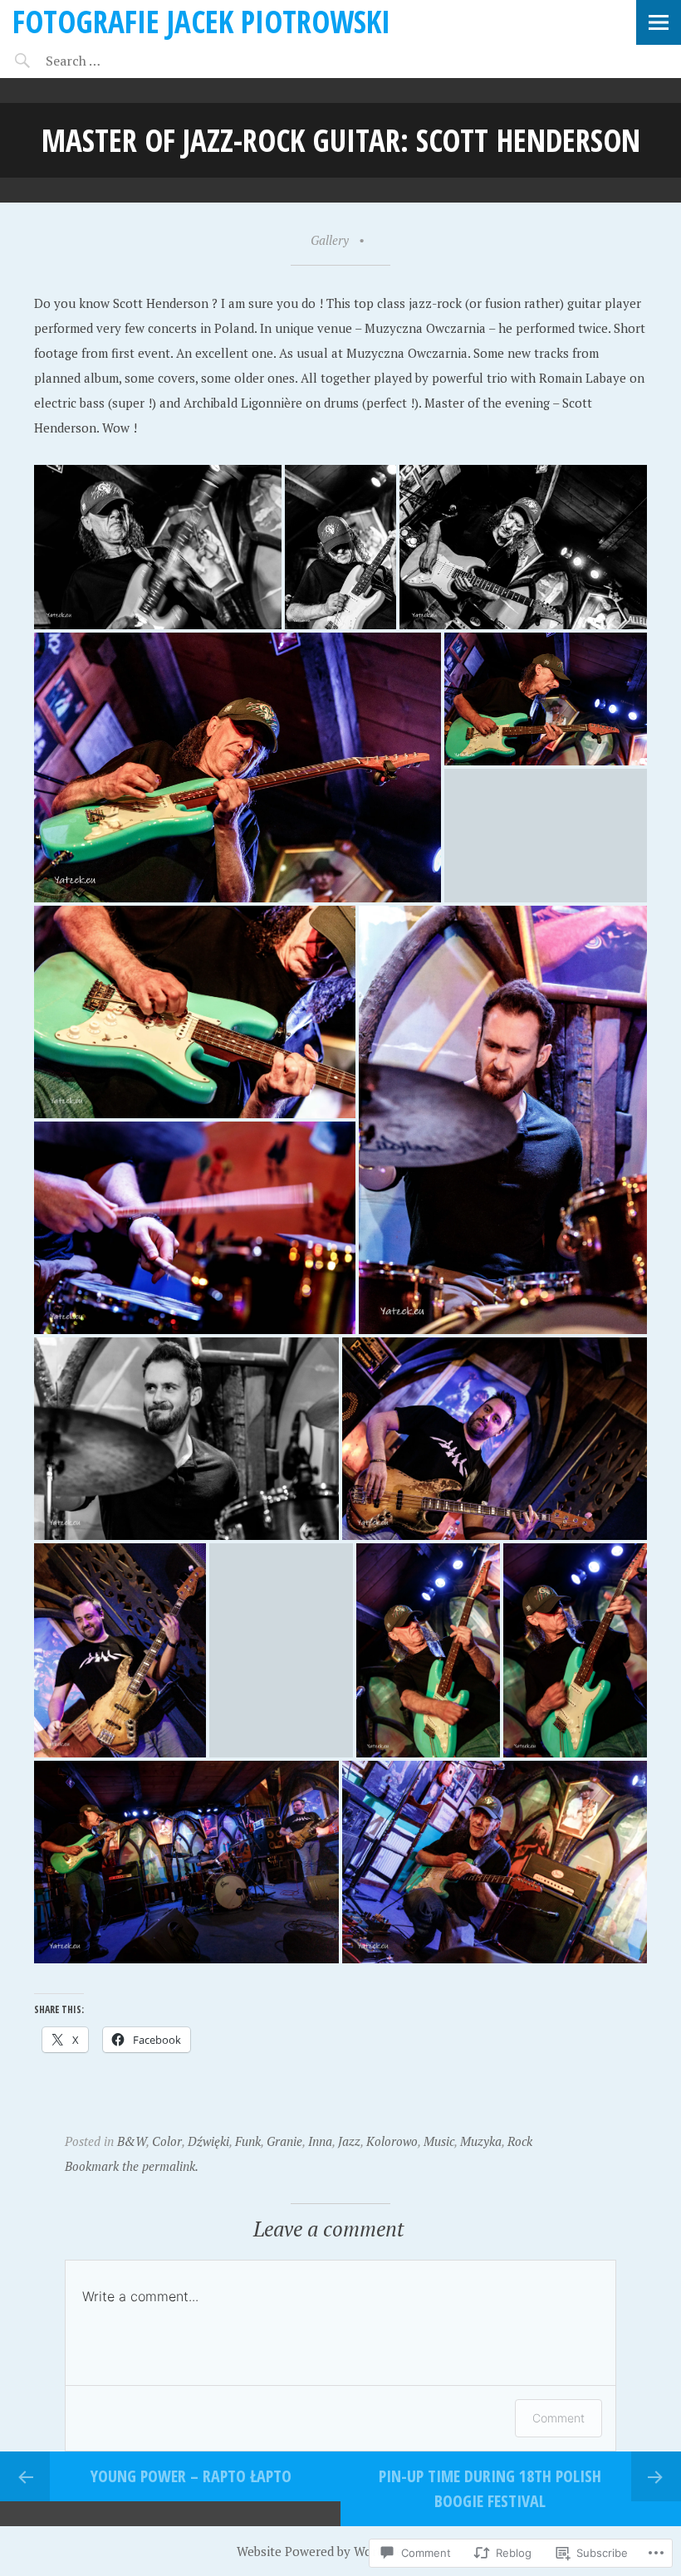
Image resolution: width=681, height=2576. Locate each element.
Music (439, 2141)
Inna (320, 2141)
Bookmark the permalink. (132, 2166)
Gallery (330, 240)
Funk (248, 2141)
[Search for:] (114, 61)
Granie (284, 2141)
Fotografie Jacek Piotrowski (201, 21)
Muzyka (481, 2141)
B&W (132, 2141)
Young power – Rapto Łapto (191, 2476)
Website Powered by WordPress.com (339, 2551)
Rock (520, 2141)
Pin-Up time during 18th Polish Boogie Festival (490, 2488)
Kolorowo (392, 2141)
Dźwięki (208, 2141)
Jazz (349, 2141)
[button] (158, 547)
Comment (559, 2418)
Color (167, 2141)
